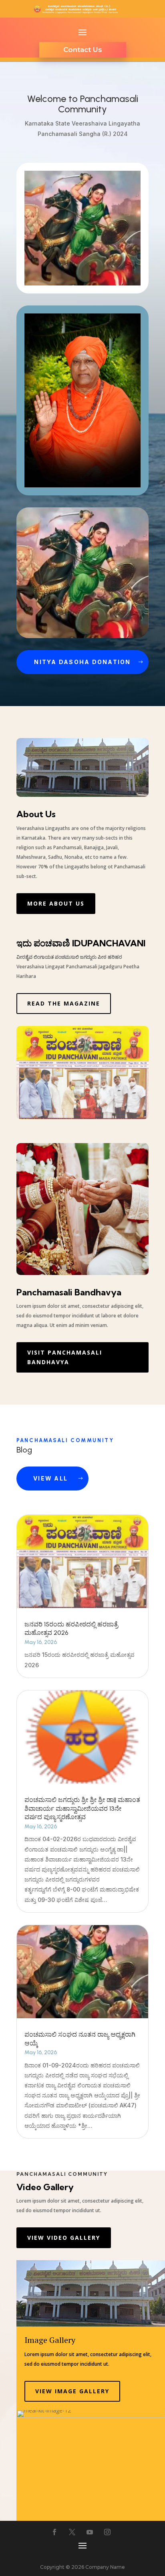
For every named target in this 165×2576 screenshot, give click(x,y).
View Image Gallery (72, 2391)
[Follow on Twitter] (72, 2532)
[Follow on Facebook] (54, 2532)
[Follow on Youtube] (90, 2532)
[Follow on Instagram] (107, 2532)
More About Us (56, 903)
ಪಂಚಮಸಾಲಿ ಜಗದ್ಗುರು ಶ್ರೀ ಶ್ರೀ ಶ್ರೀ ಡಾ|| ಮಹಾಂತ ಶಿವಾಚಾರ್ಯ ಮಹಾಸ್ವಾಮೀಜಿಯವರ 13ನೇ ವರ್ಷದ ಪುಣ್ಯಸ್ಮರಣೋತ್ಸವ (82, 1809)
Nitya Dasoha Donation (82, 662)
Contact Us (83, 50)
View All (50, 1478)
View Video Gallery (64, 2238)
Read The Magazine (64, 1003)
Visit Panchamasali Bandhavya (65, 1357)
